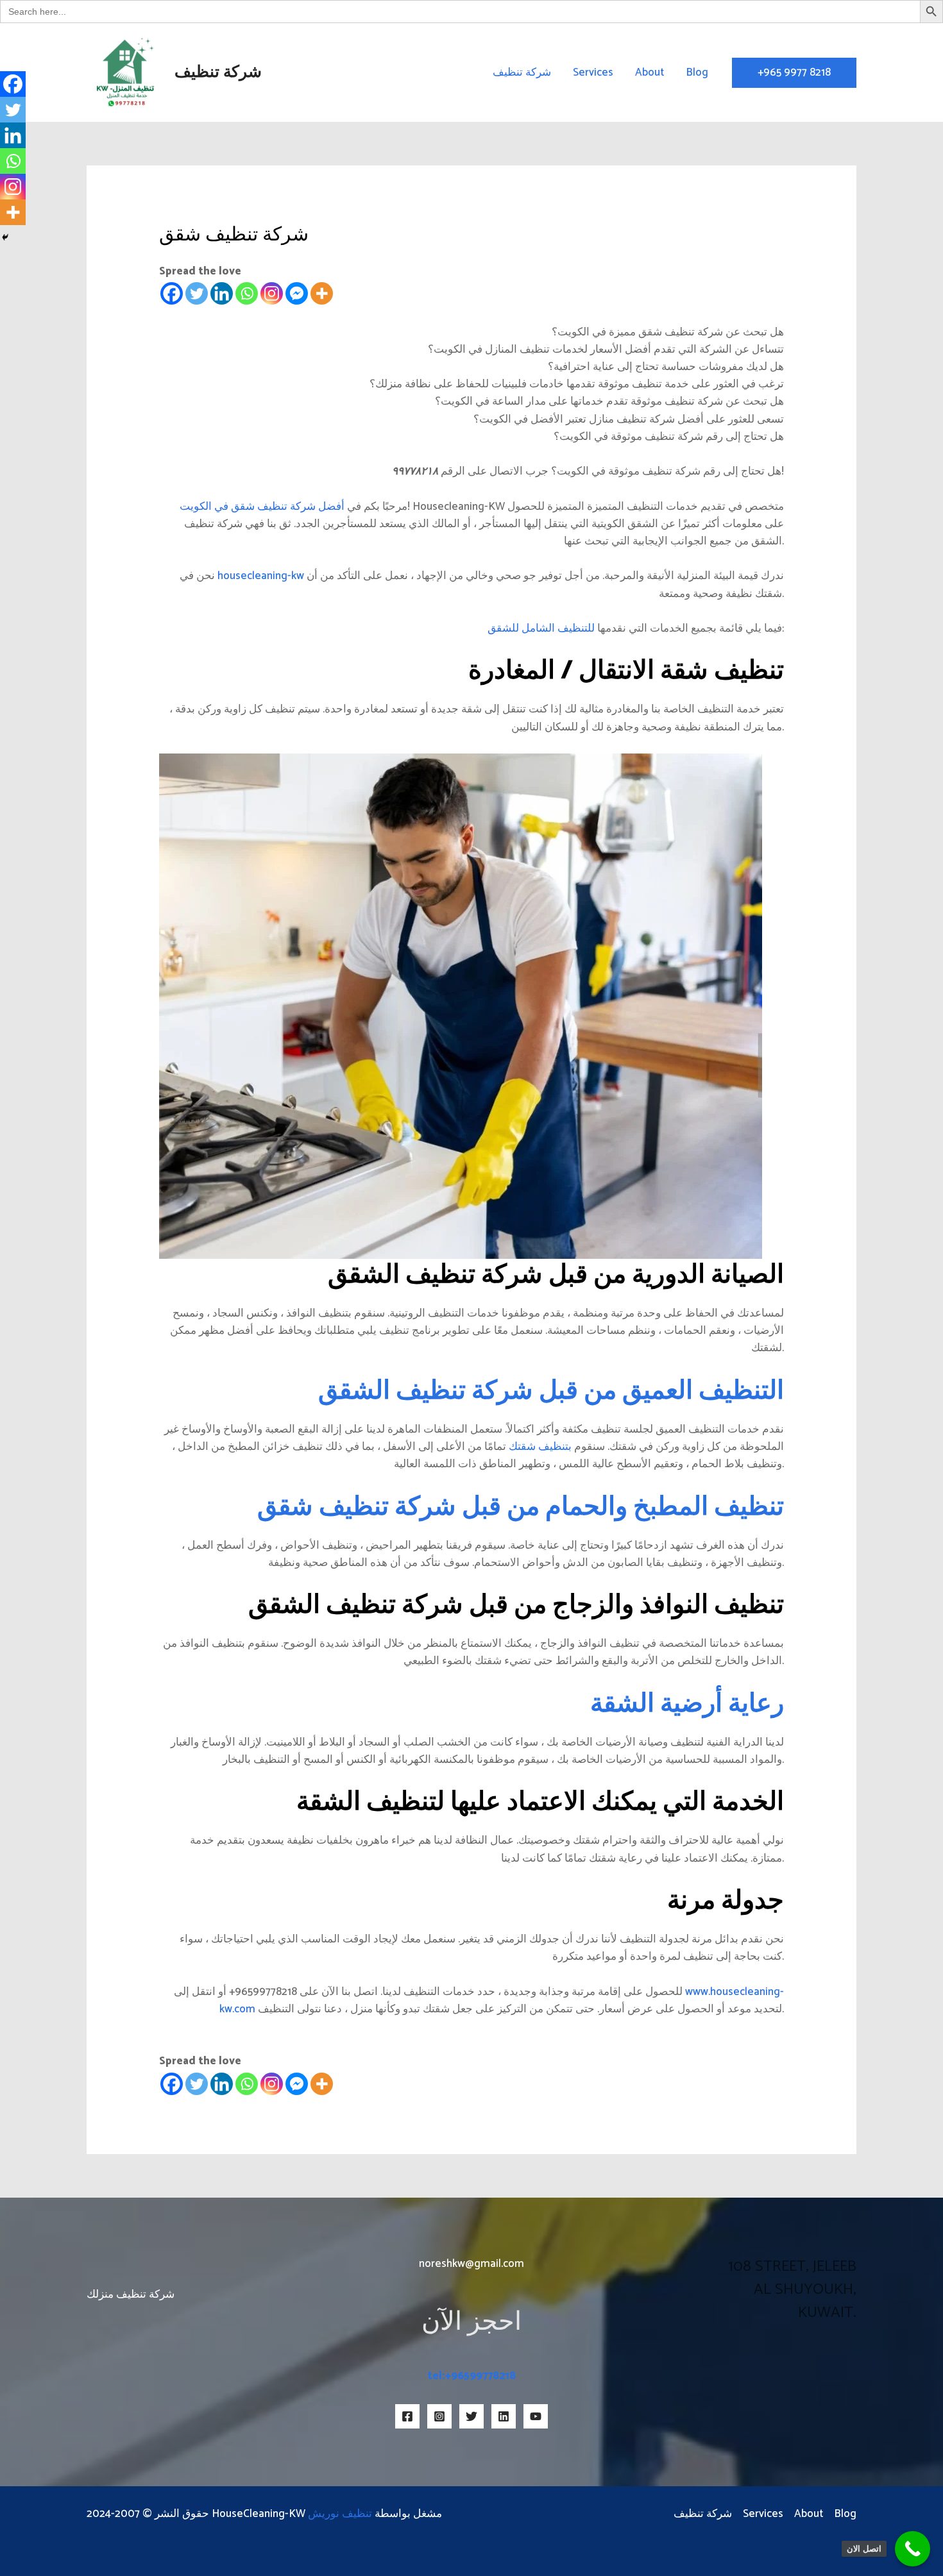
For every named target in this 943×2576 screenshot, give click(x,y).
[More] (322, 293)
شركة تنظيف (218, 72)
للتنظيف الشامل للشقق (542, 628)
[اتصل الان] (913, 2549)
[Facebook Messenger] (297, 293)
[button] (794, 73)
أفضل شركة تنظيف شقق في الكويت (262, 507)
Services (593, 72)
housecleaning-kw (261, 576)
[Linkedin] (222, 293)
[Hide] (5, 237)
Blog (697, 72)
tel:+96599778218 (471, 2376)
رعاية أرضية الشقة (687, 1705)
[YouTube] (536, 2416)
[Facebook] (172, 293)
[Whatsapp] (247, 293)
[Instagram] (272, 293)
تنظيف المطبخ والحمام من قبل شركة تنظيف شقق (521, 1508)
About (650, 72)
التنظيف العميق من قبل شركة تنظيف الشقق (551, 1392)
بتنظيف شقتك (540, 1447)
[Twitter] (197, 293)
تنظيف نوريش (340, 2514)
